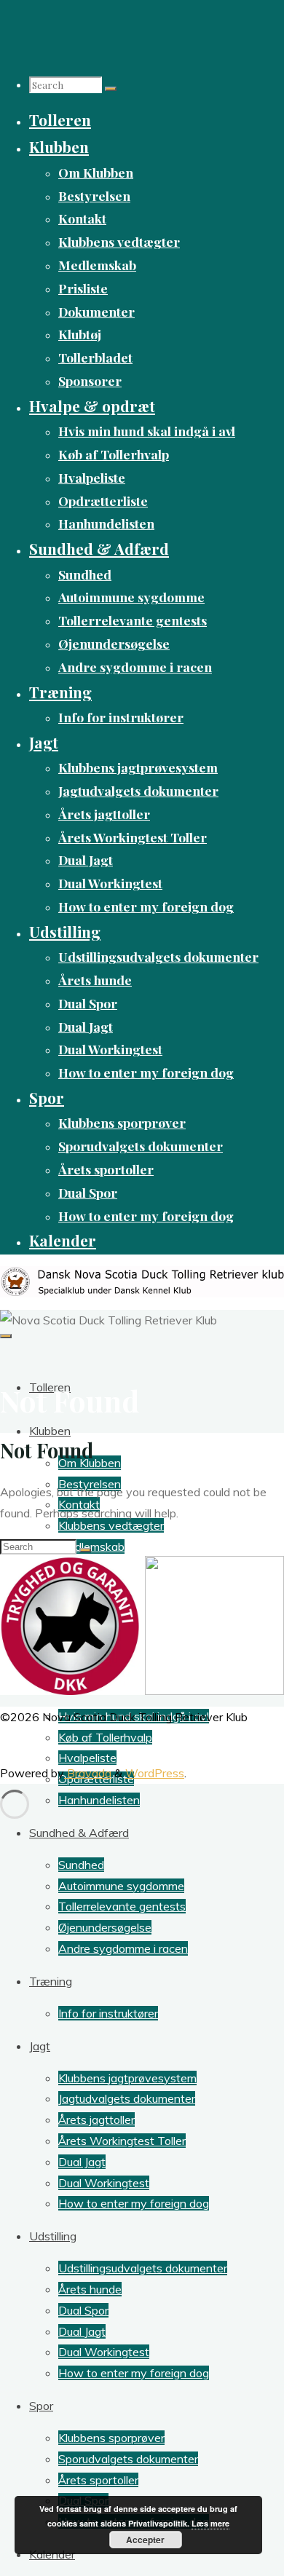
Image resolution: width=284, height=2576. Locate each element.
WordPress (155, 1773)
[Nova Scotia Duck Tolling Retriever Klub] (142, 1293)
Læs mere (210, 2523)
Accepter (145, 2540)
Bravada (88, 1773)
